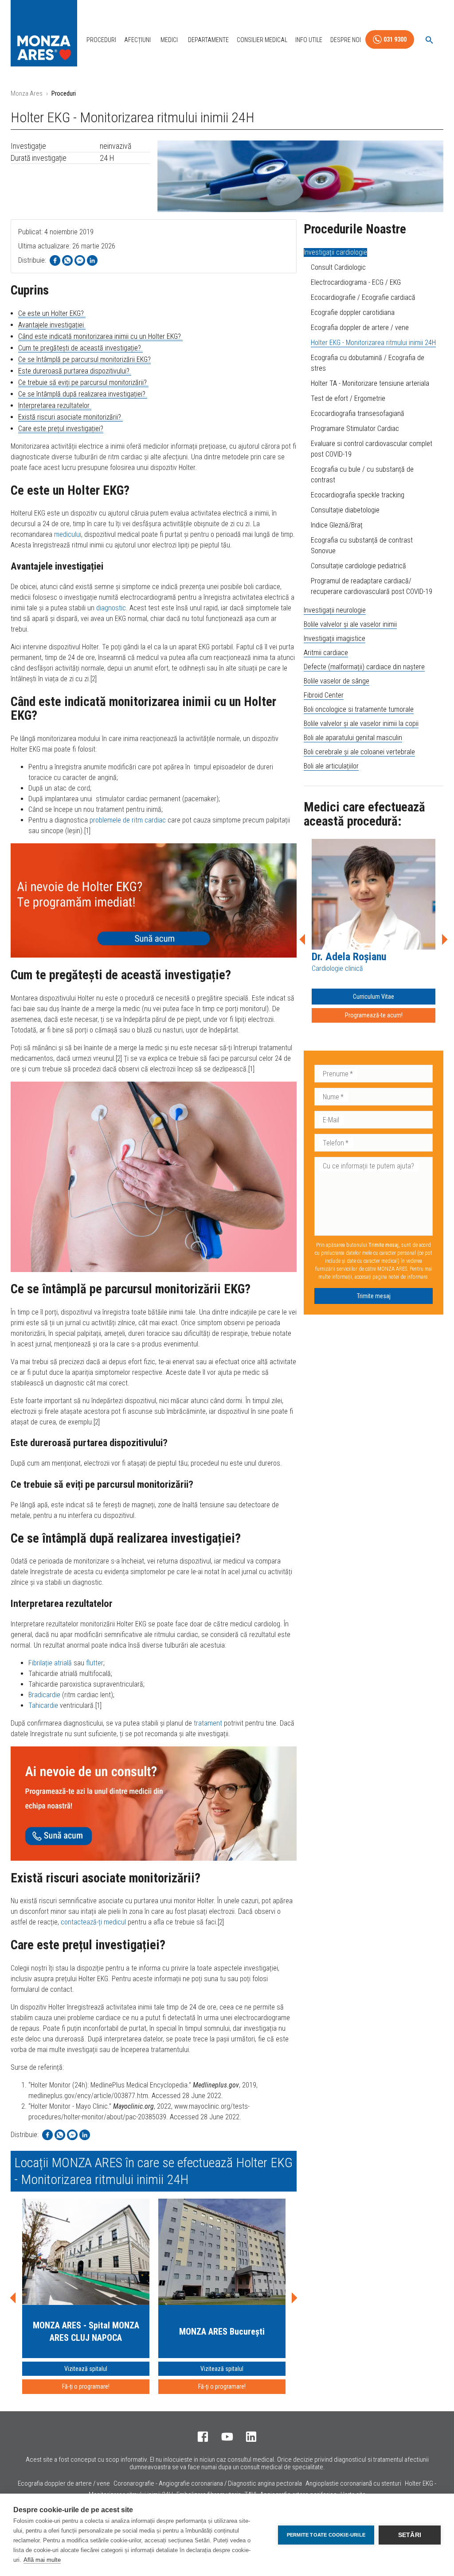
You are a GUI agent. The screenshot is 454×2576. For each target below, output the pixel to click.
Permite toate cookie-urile (326, 2535)
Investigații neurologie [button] (335, 610)
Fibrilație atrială (50, 1663)
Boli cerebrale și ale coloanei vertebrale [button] (359, 752)
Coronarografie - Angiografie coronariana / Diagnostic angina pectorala (208, 2483)
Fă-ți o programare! (86, 2386)
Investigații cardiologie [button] (335, 252)
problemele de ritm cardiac (128, 820)
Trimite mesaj (374, 1296)
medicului (68, 534)
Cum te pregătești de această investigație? (80, 348)
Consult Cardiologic (338, 267)
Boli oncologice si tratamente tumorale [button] (359, 709)
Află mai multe (42, 2560)
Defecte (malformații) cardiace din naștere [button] (364, 667)
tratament (208, 1723)
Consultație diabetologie (345, 510)
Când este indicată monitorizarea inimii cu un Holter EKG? (100, 336)
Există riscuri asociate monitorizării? (70, 417)
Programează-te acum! (374, 1015)
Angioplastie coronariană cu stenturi (353, 2483)
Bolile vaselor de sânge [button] (337, 681)
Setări (410, 2535)
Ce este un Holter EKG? (52, 313)
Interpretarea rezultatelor (55, 405)
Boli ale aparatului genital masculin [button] (353, 738)
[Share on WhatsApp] (67, 260)
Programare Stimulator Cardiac (355, 429)
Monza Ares (27, 93)
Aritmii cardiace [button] (326, 653)
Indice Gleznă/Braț (337, 525)
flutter (95, 1663)
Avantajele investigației (52, 325)
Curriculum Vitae (374, 997)
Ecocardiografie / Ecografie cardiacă (363, 297)
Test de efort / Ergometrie (348, 398)
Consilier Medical (262, 40)
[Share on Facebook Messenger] (80, 260)
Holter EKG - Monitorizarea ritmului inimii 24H (373, 343)
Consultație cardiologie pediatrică (358, 566)
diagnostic (111, 608)
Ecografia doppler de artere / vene (360, 328)
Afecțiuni (137, 40)
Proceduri (101, 40)
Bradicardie (44, 1695)
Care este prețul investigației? (61, 429)
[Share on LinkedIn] (92, 260)
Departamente (208, 40)
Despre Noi (346, 40)
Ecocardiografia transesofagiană (358, 413)
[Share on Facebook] (55, 260)
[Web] (154, 900)
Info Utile (309, 40)
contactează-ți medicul (93, 1922)
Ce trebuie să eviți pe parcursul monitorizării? (83, 382)
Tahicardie (43, 1705)
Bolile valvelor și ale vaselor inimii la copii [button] (361, 724)
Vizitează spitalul (86, 2369)
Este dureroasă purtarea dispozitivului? (75, 371)
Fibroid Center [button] (324, 695)
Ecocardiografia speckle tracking (358, 495)
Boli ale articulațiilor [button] (331, 766)
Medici (169, 40)
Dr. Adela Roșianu (349, 957)
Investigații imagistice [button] (335, 638)
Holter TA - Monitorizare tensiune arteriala (370, 383)
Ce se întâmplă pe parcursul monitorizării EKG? (84, 359)
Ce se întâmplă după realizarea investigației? (83, 394)
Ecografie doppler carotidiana (353, 312)
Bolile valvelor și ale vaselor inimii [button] (350, 624)
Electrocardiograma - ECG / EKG (356, 282)
